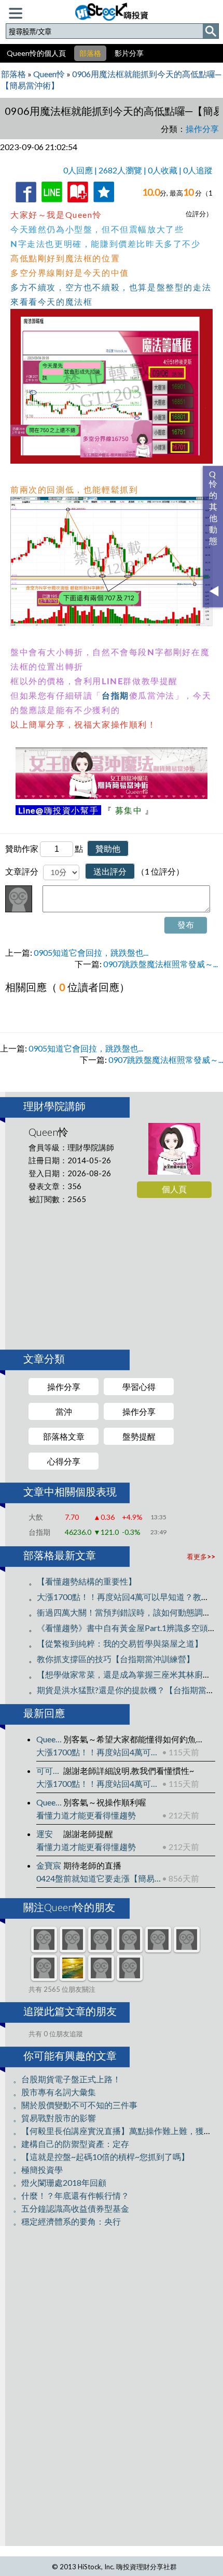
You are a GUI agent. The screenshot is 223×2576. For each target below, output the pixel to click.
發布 (186, 924)
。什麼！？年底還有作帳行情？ (71, 2195)
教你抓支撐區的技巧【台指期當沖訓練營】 (116, 1659)
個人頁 (174, 1189)
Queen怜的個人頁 (36, 53)
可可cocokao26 (50, 1771)
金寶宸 (49, 1865)
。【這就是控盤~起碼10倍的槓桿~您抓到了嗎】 (101, 2157)
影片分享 (129, 53)
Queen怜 (50, 1739)
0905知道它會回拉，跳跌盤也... (91, 952)
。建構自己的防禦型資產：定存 (71, 2144)
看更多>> (201, 1557)
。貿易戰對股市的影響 (54, 2118)
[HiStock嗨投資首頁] (112, 10)
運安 (45, 1834)
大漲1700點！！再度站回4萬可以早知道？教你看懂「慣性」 (99, 1752)
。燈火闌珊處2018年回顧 (60, 2182)
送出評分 (110, 871)
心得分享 (64, 1461)
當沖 (64, 1411)
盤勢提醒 (139, 1436)
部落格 (90, 53)
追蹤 (102, 204)
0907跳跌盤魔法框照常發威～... (161, 964)
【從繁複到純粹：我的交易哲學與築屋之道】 (120, 1643)
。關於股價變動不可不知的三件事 (75, 2105)
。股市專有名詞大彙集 (54, 2092)
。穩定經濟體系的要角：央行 (67, 2221)
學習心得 (139, 1387)
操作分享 (64, 1387)
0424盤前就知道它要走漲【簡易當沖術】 (99, 1878)
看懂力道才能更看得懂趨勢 (86, 1815)
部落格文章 (64, 1436)
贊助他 (108, 848)
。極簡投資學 (38, 2170)
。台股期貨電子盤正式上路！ (67, 2079)
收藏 (76, 204)
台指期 (115, 695)
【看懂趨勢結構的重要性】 (87, 1581)
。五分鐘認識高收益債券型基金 (71, 2208)
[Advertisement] (114, 1278)
